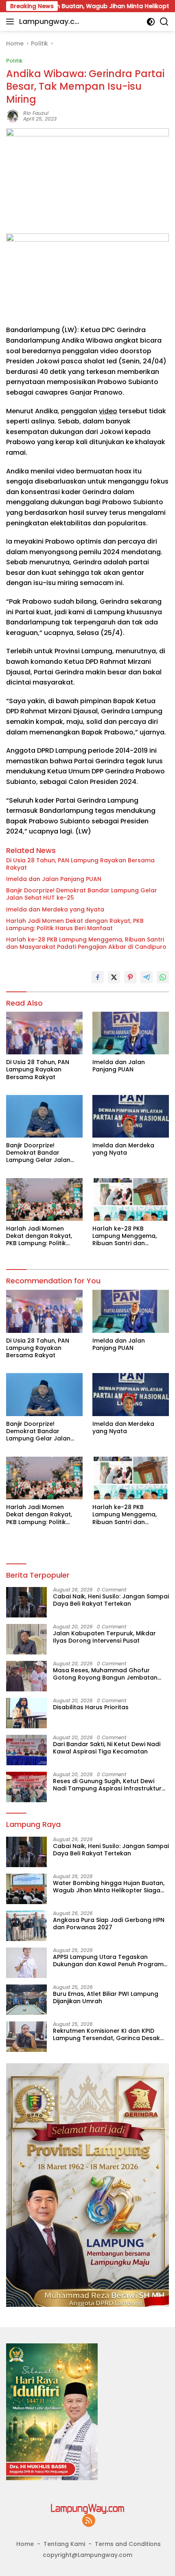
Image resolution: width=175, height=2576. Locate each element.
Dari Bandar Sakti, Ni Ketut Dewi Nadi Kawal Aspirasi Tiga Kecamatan (107, 1748)
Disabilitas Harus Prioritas (91, 1707)
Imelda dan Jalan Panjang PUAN (54, 879)
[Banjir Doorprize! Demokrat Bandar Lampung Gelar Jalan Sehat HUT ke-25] (44, 1116)
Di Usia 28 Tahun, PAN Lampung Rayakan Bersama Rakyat (80, 864)
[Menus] (12, 22)
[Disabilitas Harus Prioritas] (26, 1713)
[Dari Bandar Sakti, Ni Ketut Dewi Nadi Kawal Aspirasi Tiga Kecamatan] (26, 1750)
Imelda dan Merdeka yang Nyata (55, 909)
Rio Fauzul (36, 113)
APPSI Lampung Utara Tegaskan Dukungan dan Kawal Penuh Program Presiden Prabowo (108, 1961)
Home (25, 2544)
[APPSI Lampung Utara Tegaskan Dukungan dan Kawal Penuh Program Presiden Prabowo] (26, 1963)
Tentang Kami (64, 2544)
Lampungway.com (49, 22)
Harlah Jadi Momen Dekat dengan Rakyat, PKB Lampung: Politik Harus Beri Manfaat (75, 924)
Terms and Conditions (128, 2544)
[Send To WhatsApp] (163, 977)
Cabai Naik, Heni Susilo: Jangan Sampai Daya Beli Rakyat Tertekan (111, 1600)
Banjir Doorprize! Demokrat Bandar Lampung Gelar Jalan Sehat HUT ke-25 (82, 894)
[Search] (164, 22)
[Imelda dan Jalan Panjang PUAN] (131, 1033)
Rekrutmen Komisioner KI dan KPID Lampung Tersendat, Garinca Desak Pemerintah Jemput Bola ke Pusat (106, 2034)
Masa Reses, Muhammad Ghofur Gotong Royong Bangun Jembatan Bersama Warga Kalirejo (105, 1674)
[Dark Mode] (151, 22)
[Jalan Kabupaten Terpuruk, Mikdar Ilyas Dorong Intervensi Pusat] (26, 1639)
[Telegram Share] (147, 977)
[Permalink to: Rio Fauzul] (13, 116)
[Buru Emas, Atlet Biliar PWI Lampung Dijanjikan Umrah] (26, 2000)
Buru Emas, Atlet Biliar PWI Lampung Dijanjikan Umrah (106, 1997)
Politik (14, 61)
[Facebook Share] (98, 977)
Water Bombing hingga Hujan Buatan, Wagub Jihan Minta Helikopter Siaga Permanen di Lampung (109, 1887)
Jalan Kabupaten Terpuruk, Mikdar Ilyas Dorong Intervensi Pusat (104, 1637)
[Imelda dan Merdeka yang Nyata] (131, 1116)
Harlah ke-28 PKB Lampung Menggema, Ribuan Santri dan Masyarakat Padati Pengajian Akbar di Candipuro (86, 943)
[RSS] (89, 2521)
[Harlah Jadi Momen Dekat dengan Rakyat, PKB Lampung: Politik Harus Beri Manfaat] (44, 1199)
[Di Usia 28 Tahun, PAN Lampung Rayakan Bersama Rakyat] (44, 1033)
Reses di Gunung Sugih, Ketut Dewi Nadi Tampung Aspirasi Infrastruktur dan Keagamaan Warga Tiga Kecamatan (107, 1785)
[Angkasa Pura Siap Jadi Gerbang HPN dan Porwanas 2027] (26, 1926)
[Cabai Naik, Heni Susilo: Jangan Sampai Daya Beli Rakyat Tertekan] (26, 1602)
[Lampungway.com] (87, 2508)
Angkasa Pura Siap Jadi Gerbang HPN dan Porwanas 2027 (109, 1924)
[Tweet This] (114, 977)
